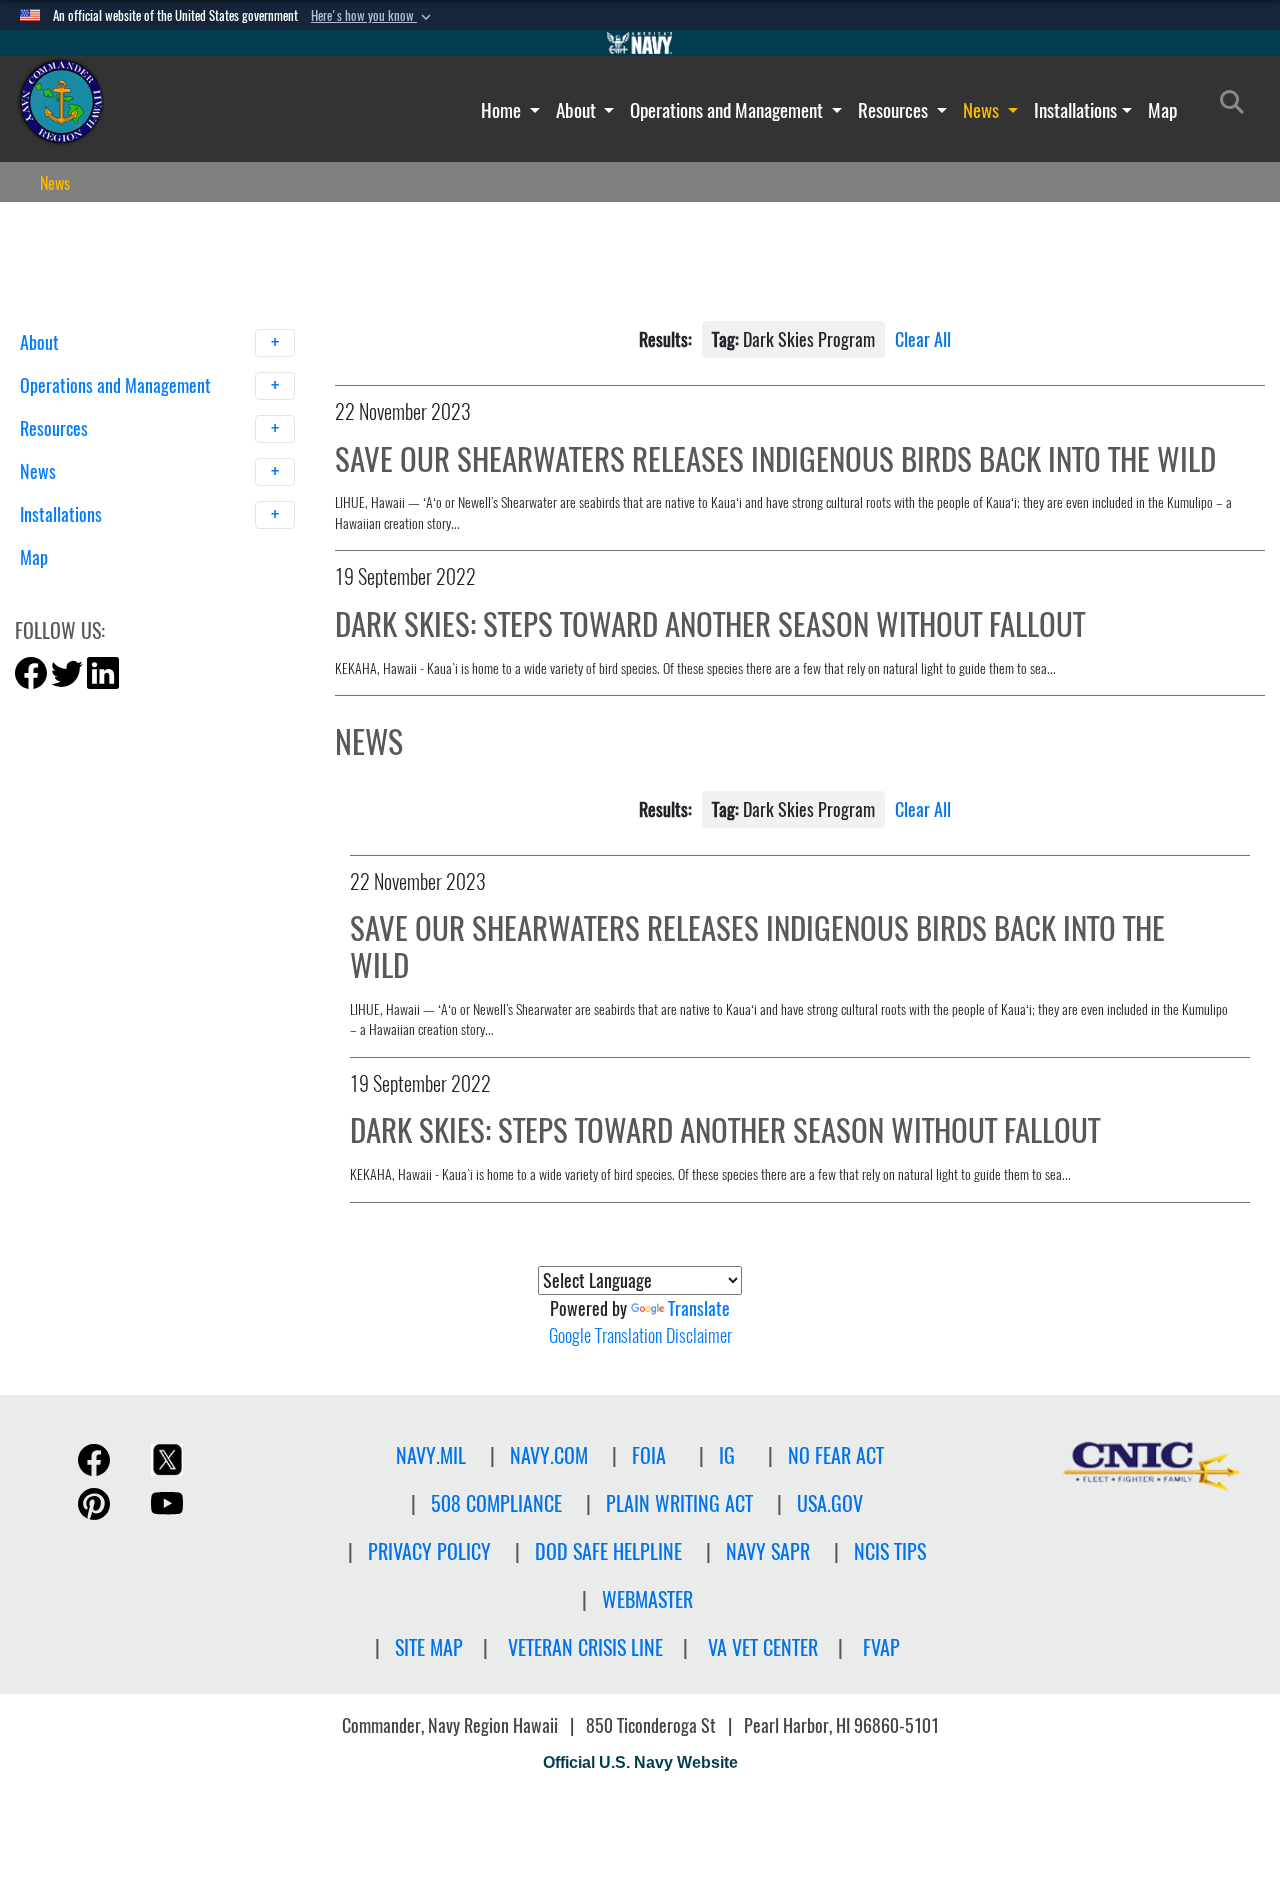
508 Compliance (496, 1503)
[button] (373, 16)
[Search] (124, 592)
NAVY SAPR (768, 1551)
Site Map (429, 1647)
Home (503, 110)
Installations (1075, 110)
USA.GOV (830, 1503)
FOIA (649, 1455)
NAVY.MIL (431, 1455)
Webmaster (647, 1599)
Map (1162, 110)
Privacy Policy (429, 1551)
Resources (895, 110)
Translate (699, 1308)
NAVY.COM (549, 1455)
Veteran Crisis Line (585, 1647)
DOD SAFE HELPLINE (608, 1551)
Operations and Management (728, 110)
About (578, 110)
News (983, 110)
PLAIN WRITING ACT (679, 1503)
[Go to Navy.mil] (640, 43)
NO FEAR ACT (836, 1455)
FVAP (881, 1647)
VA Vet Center (763, 1647)
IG (727, 1455)
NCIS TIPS (890, 1551)
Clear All (923, 339)
